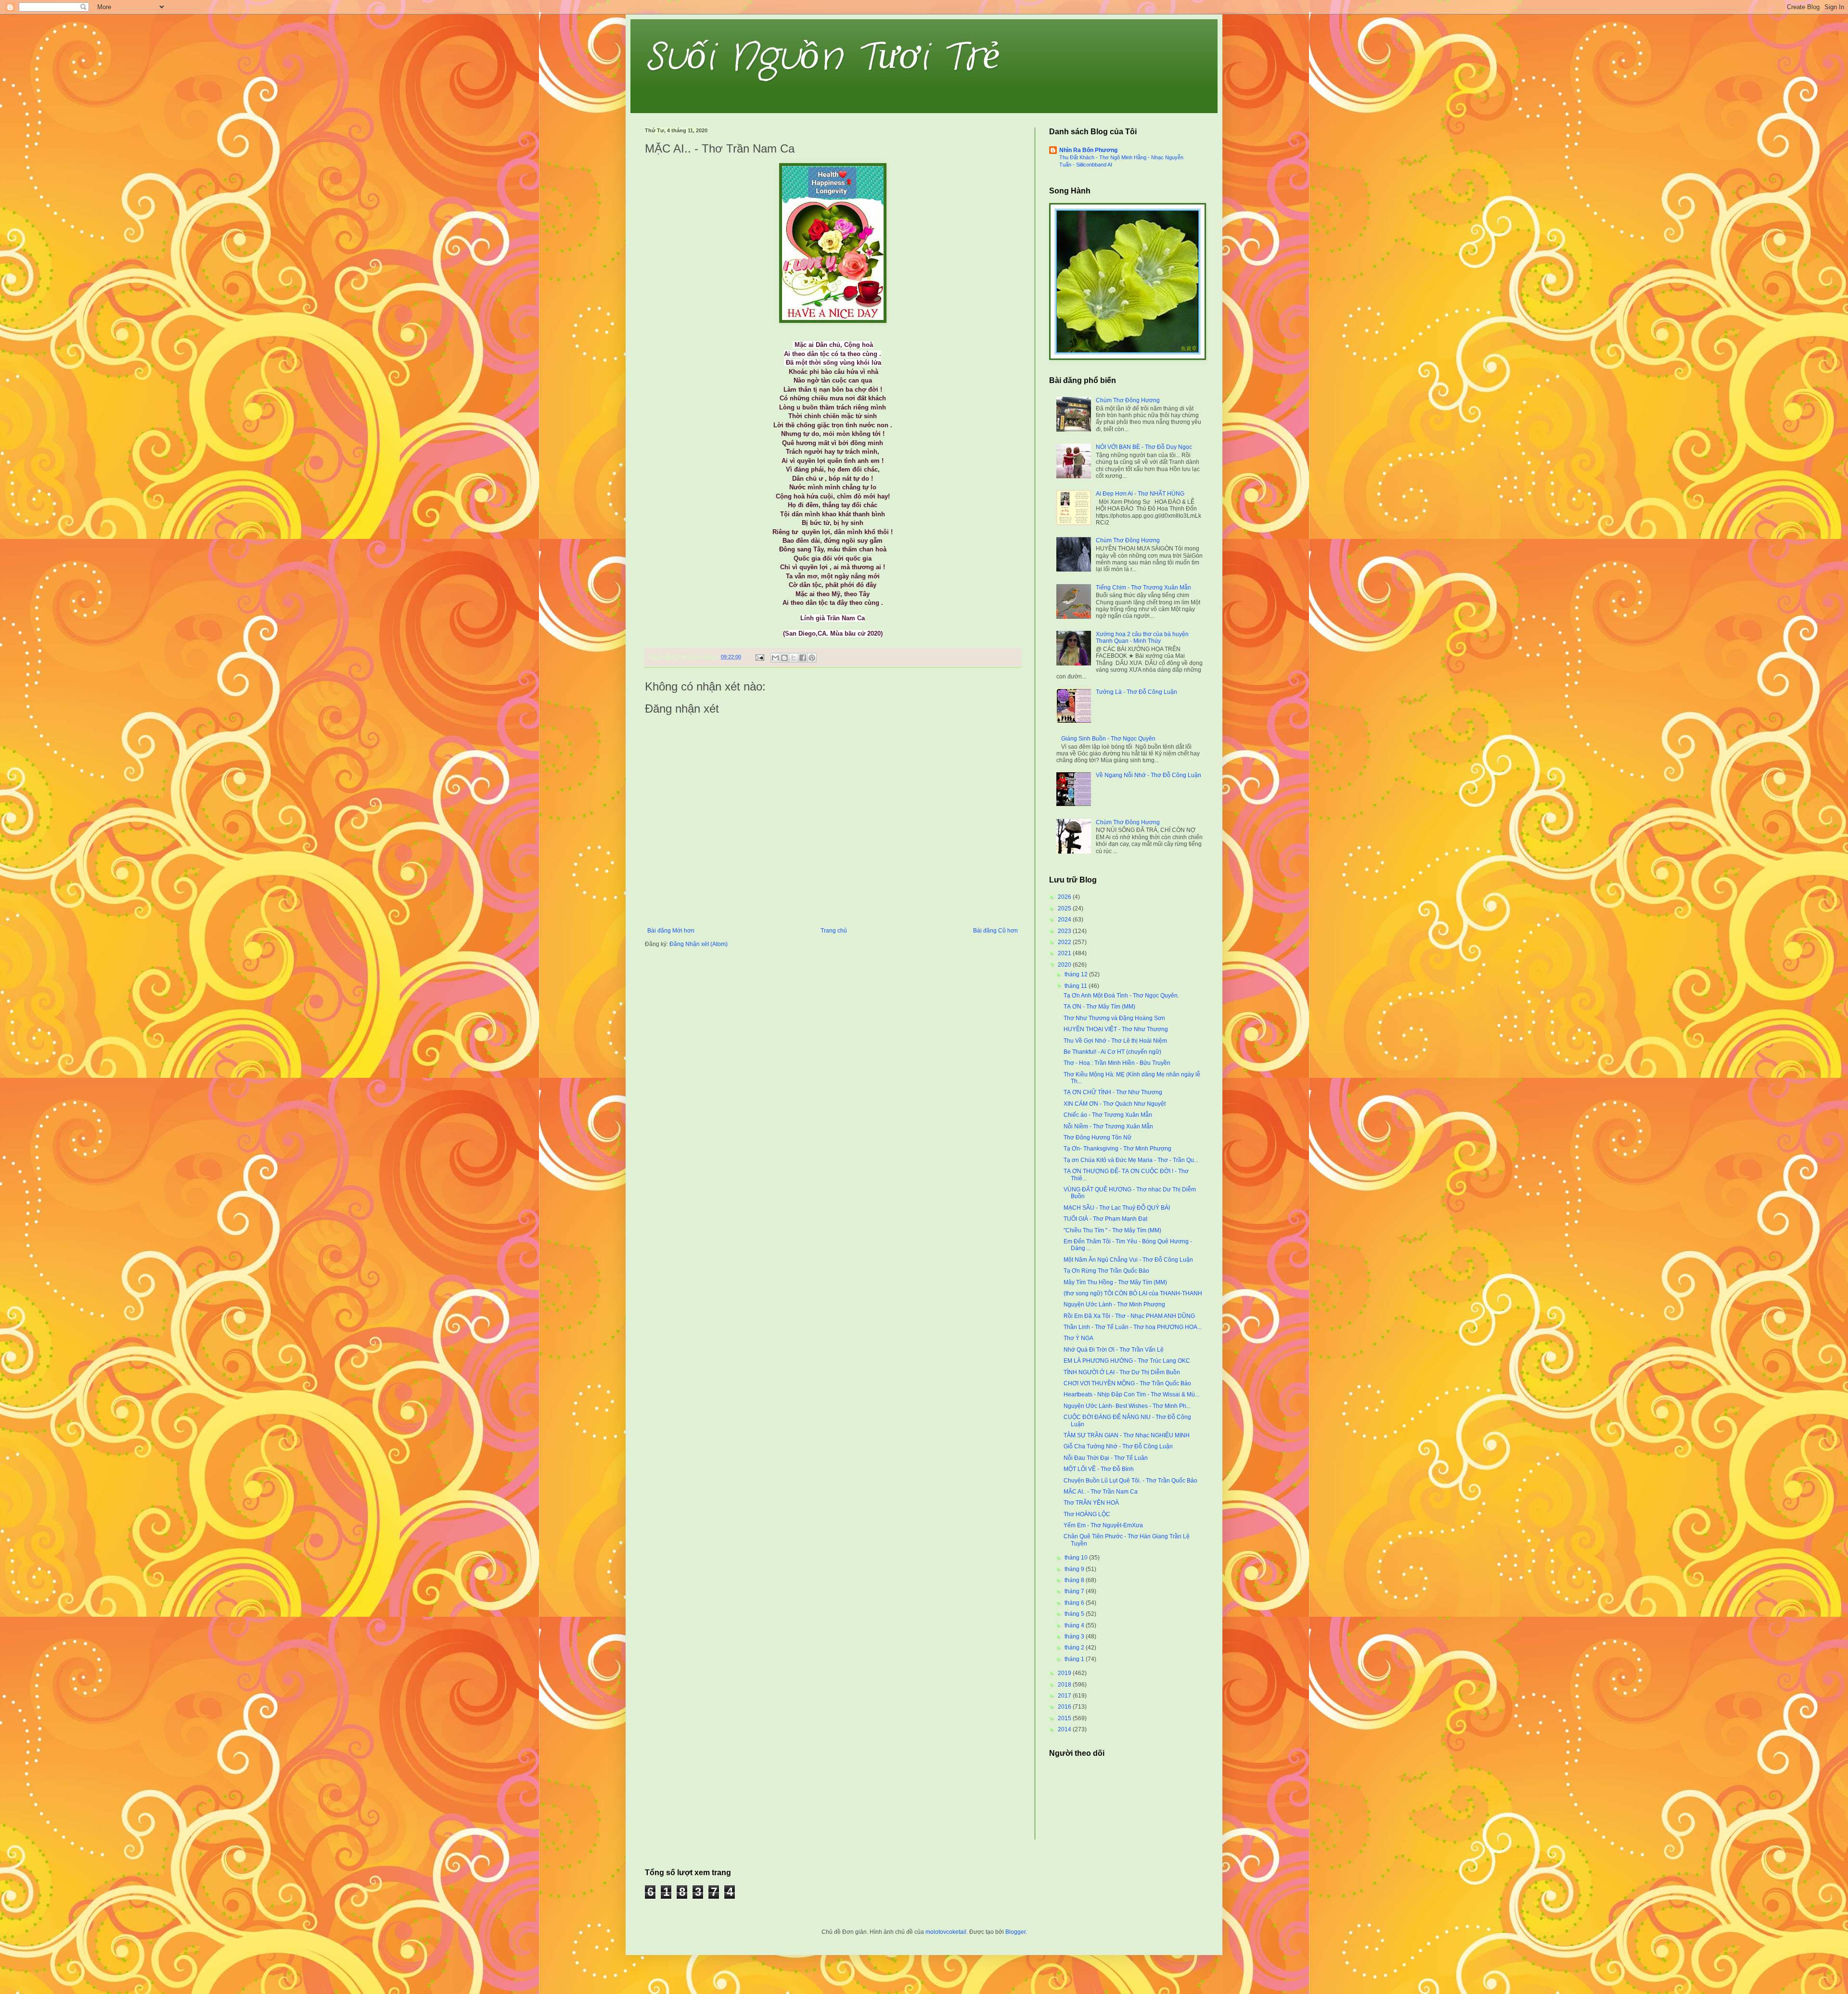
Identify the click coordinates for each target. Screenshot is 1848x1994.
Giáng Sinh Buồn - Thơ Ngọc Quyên (1108, 739)
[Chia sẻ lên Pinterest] (812, 658)
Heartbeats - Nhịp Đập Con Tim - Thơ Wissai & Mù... (1131, 1394)
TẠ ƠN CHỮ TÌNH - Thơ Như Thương (1113, 1092)
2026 (1065, 897)
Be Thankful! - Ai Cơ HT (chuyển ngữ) (1112, 1052)
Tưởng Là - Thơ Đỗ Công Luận (1136, 692)
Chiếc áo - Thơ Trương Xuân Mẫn (1108, 1115)
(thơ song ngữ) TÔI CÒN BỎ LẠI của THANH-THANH (1133, 1293)
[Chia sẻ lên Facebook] (803, 658)
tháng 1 (1075, 1659)
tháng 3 (1075, 1636)
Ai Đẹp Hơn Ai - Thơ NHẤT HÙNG (1140, 494)
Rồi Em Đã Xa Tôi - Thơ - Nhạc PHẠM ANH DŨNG (1129, 1316)
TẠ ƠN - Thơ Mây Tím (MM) (1099, 1007)
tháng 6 (1075, 1603)
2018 (1065, 1685)
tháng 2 (1075, 1648)
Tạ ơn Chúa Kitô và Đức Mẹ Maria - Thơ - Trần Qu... (1131, 1160)
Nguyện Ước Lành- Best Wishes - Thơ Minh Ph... (1127, 1406)
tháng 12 (1077, 974)
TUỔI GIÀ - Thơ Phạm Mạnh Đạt (1105, 1219)
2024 (1065, 920)
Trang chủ (834, 931)
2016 (1065, 1707)
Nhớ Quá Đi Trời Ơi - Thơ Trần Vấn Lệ (1114, 1350)
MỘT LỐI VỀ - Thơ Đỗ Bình (1099, 1469)
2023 (1065, 931)
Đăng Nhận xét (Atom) (699, 944)
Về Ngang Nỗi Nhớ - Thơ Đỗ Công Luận (1149, 775)
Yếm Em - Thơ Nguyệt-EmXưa (1103, 1525)
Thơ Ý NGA (1078, 1338)
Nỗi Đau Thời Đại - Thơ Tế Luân (1106, 1458)
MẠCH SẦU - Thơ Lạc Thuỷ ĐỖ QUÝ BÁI (1117, 1208)
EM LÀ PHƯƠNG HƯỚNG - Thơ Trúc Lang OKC (1127, 1361)
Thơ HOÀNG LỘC (1087, 1514)
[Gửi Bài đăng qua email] (759, 657)
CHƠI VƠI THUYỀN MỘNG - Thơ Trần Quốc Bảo (1127, 1383)
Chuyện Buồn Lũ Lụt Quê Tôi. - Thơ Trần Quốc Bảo (1130, 1481)
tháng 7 (1075, 1591)
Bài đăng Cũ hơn (995, 931)
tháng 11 (1077, 986)
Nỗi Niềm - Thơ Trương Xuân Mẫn (1108, 1126)
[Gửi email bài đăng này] (775, 658)
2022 (1065, 942)
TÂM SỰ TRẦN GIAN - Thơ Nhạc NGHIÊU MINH (1127, 1435)
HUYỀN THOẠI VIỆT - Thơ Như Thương (1116, 1029)
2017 (1065, 1696)
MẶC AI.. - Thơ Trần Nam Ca (1101, 1492)
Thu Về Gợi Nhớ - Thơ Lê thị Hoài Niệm (1115, 1041)
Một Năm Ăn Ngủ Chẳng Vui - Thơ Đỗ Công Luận (1128, 1260)
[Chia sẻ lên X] (794, 658)
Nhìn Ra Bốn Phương (1088, 150)
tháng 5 (1075, 1614)
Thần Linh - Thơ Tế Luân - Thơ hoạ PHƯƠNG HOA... (1133, 1327)
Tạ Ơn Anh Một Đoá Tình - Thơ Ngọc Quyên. (1121, 996)
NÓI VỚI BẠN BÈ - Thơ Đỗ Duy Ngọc (1144, 447)
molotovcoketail (946, 1932)
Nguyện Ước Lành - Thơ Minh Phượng (1114, 1304)
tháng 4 (1075, 1625)
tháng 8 (1075, 1580)
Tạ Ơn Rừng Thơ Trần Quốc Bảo (1106, 1271)
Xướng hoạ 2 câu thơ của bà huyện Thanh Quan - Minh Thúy (1142, 638)
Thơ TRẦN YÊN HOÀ (1091, 1503)
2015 (1065, 1718)
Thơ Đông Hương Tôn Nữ (1097, 1138)
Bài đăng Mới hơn (671, 931)
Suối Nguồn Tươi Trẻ (822, 58)
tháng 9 (1075, 1569)
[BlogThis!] (784, 658)
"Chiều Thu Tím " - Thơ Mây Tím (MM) (1112, 1230)
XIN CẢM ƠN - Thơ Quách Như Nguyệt (1115, 1104)
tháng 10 (1077, 1558)
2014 (1065, 1729)
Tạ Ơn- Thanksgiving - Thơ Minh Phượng (1117, 1149)
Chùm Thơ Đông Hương (1128, 400)
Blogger (1015, 1932)
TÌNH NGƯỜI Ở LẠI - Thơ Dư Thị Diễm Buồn (1122, 1372)
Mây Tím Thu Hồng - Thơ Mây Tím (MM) (1115, 1282)
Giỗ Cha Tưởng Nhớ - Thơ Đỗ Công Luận (1118, 1446)
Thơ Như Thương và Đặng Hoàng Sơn (1114, 1018)
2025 (1065, 908)
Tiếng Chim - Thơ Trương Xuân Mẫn (1143, 588)
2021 (1065, 953)
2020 (1065, 965)
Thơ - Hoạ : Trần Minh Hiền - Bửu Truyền (1117, 1063)
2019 (1065, 1673)
